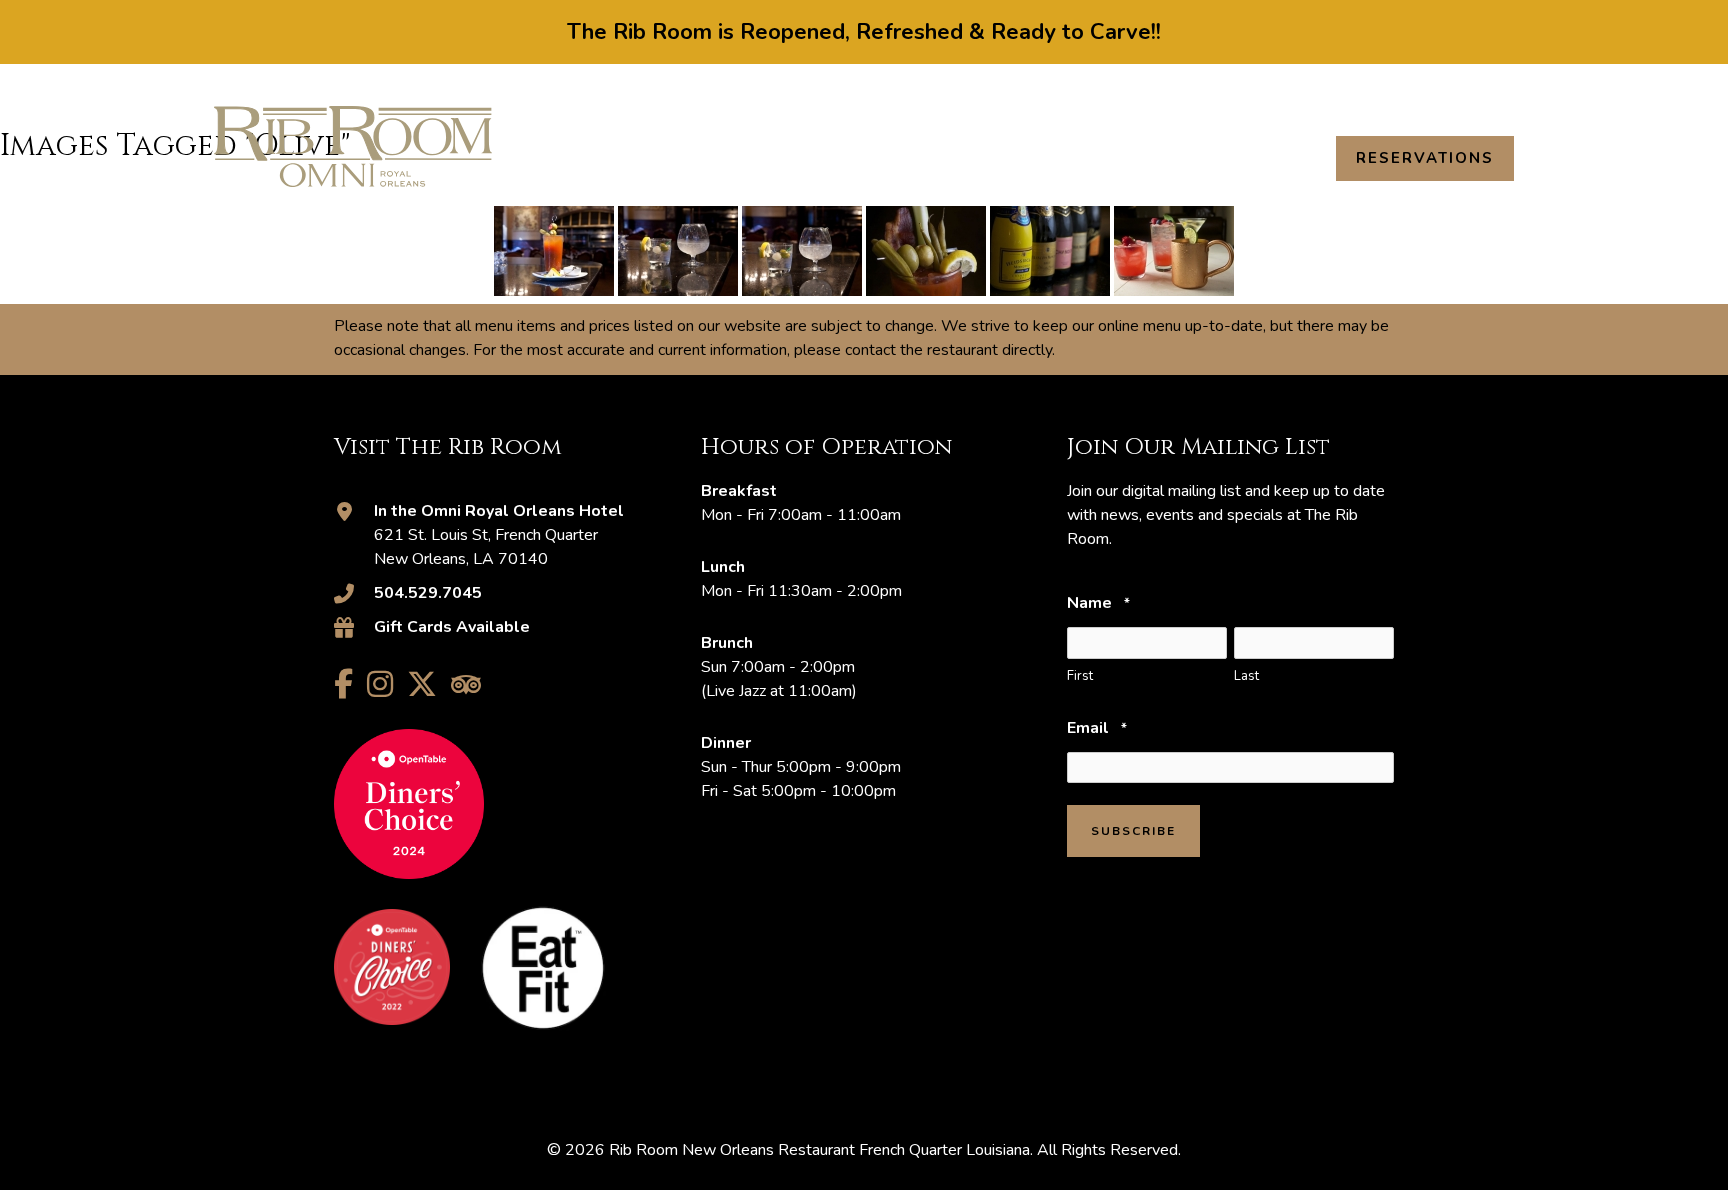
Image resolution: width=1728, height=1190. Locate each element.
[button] (1505, 87)
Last (1246, 676)
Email (1096, 728)
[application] (940, 158)
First (1080, 676)
